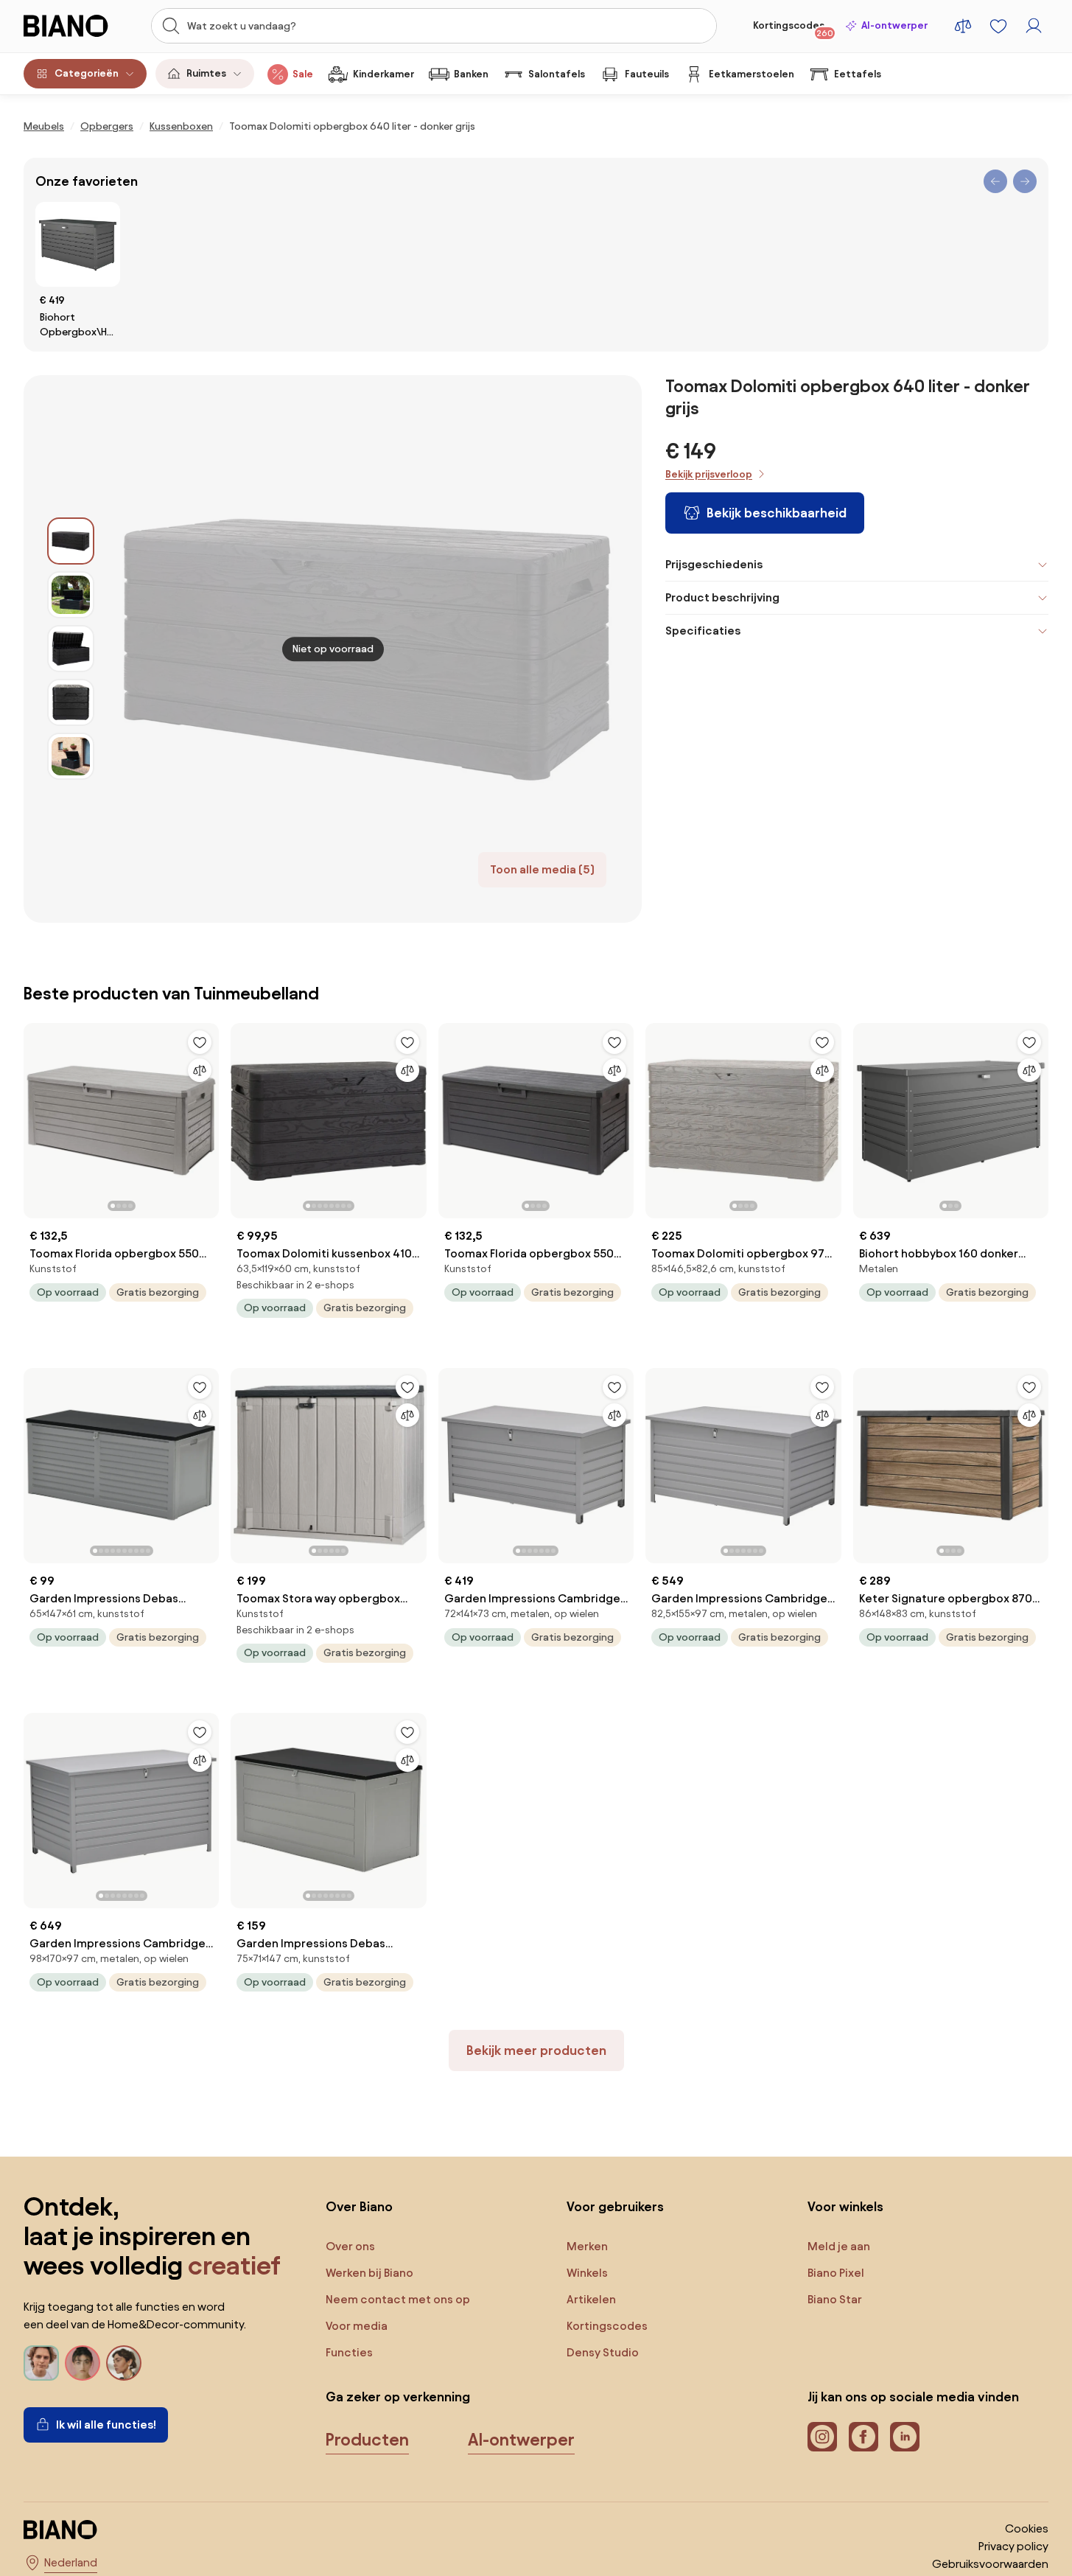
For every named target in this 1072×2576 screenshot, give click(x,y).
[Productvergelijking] (963, 26)
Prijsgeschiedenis (714, 564)
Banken (471, 74)
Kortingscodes (793, 29)
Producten (367, 2440)
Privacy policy (1013, 2546)
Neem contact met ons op (398, 2299)
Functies (349, 2352)
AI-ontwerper (894, 25)
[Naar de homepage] (74, 26)
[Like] (200, 1042)
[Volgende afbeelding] (207, 1117)
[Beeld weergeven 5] (71, 756)
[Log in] (1034, 26)
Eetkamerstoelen (752, 74)
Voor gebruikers (615, 2206)
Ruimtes (206, 73)
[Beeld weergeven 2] (71, 595)
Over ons (350, 2246)
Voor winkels (845, 2206)
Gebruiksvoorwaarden (990, 2564)
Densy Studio (603, 2352)
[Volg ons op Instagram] (822, 2437)
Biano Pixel (836, 2273)
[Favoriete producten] (998, 26)
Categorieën (87, 73)
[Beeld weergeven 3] (71, 649)
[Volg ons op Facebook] (863, 2437)
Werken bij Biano (369, 2273)
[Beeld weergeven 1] (71, 541)
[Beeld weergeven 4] (71, 702)
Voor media (357, 2326)
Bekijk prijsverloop (709, 474)
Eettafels (858, 74)
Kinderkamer (383, 74)
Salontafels (557, 74)
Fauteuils (647, 74)
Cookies (1027, 2528)
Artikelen (591, 2299)
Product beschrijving (722, 597)
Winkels (587, 2273)
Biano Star (835, 2299)
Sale (303, 74)
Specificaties (703, 631)
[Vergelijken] (200, 1070)
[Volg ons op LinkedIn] (905, 2437)
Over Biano (359, 2206)
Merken (587, 2246)
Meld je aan (839, 2246)
